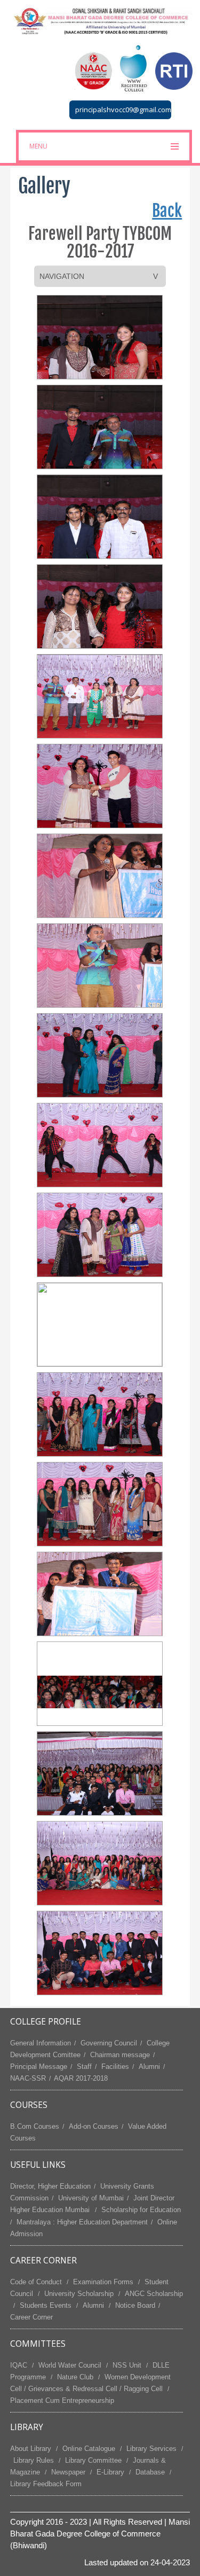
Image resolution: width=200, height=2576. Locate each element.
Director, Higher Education (50, 2186)
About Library (31, 2449)
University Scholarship (79, 2294)
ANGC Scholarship (154, 2294)
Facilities (115, 2067)
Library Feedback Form (46, 2484)
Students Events (46, 2305)
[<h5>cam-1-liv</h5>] (100, 337)
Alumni (149, 2067)
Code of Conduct (36, 2282)
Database (150, 2472)
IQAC (19, 2365)
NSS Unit (127, 2365)
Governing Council (109, 2043)
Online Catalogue (89, 2449)
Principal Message (39, 2067)
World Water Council (70, 2365)
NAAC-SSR (28, 2078)
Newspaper (68, 2472)
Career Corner (31, 2317)
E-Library (110, 2472)
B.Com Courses (35, 2126)
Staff (84, 2067)
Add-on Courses (94, 2126)
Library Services (151, 2449)
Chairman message (120, 2055)
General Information (41, 2043)
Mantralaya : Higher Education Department (82, 2222)
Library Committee (93, 2460)
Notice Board (135, 2305)
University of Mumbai (91, 2198)
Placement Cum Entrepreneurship (62, 2400)
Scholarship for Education (141, 2210)
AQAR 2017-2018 (81, 2078)
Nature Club (75, 2377)
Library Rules (34, 2460)
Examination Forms (103, 2282)
